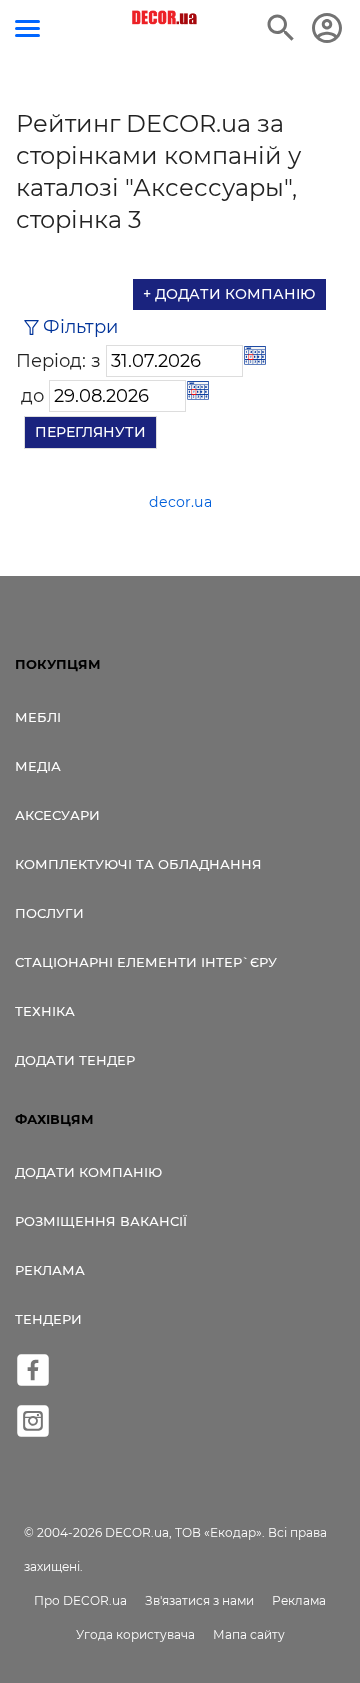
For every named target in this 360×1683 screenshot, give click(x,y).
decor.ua (180, 502)
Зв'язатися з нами (199, 1600)
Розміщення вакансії (101, 1221)
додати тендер (75, 1060)
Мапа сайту (249, 1634)
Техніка (45, 1011)
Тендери (48, 1319)
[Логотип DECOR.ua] (165, 18)
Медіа (38, 766)
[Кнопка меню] (27, 28)
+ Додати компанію (229, 294)
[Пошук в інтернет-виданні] (281, 28)
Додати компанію (88, 1172)
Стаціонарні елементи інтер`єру (146, 962)
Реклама (50, 1270)
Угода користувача (135, 1634)
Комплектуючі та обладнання (138, 864)
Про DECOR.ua (80, 1600)
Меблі (38, 717)
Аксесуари (57, 815)
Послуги (49, 913)
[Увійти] (327, 28)
